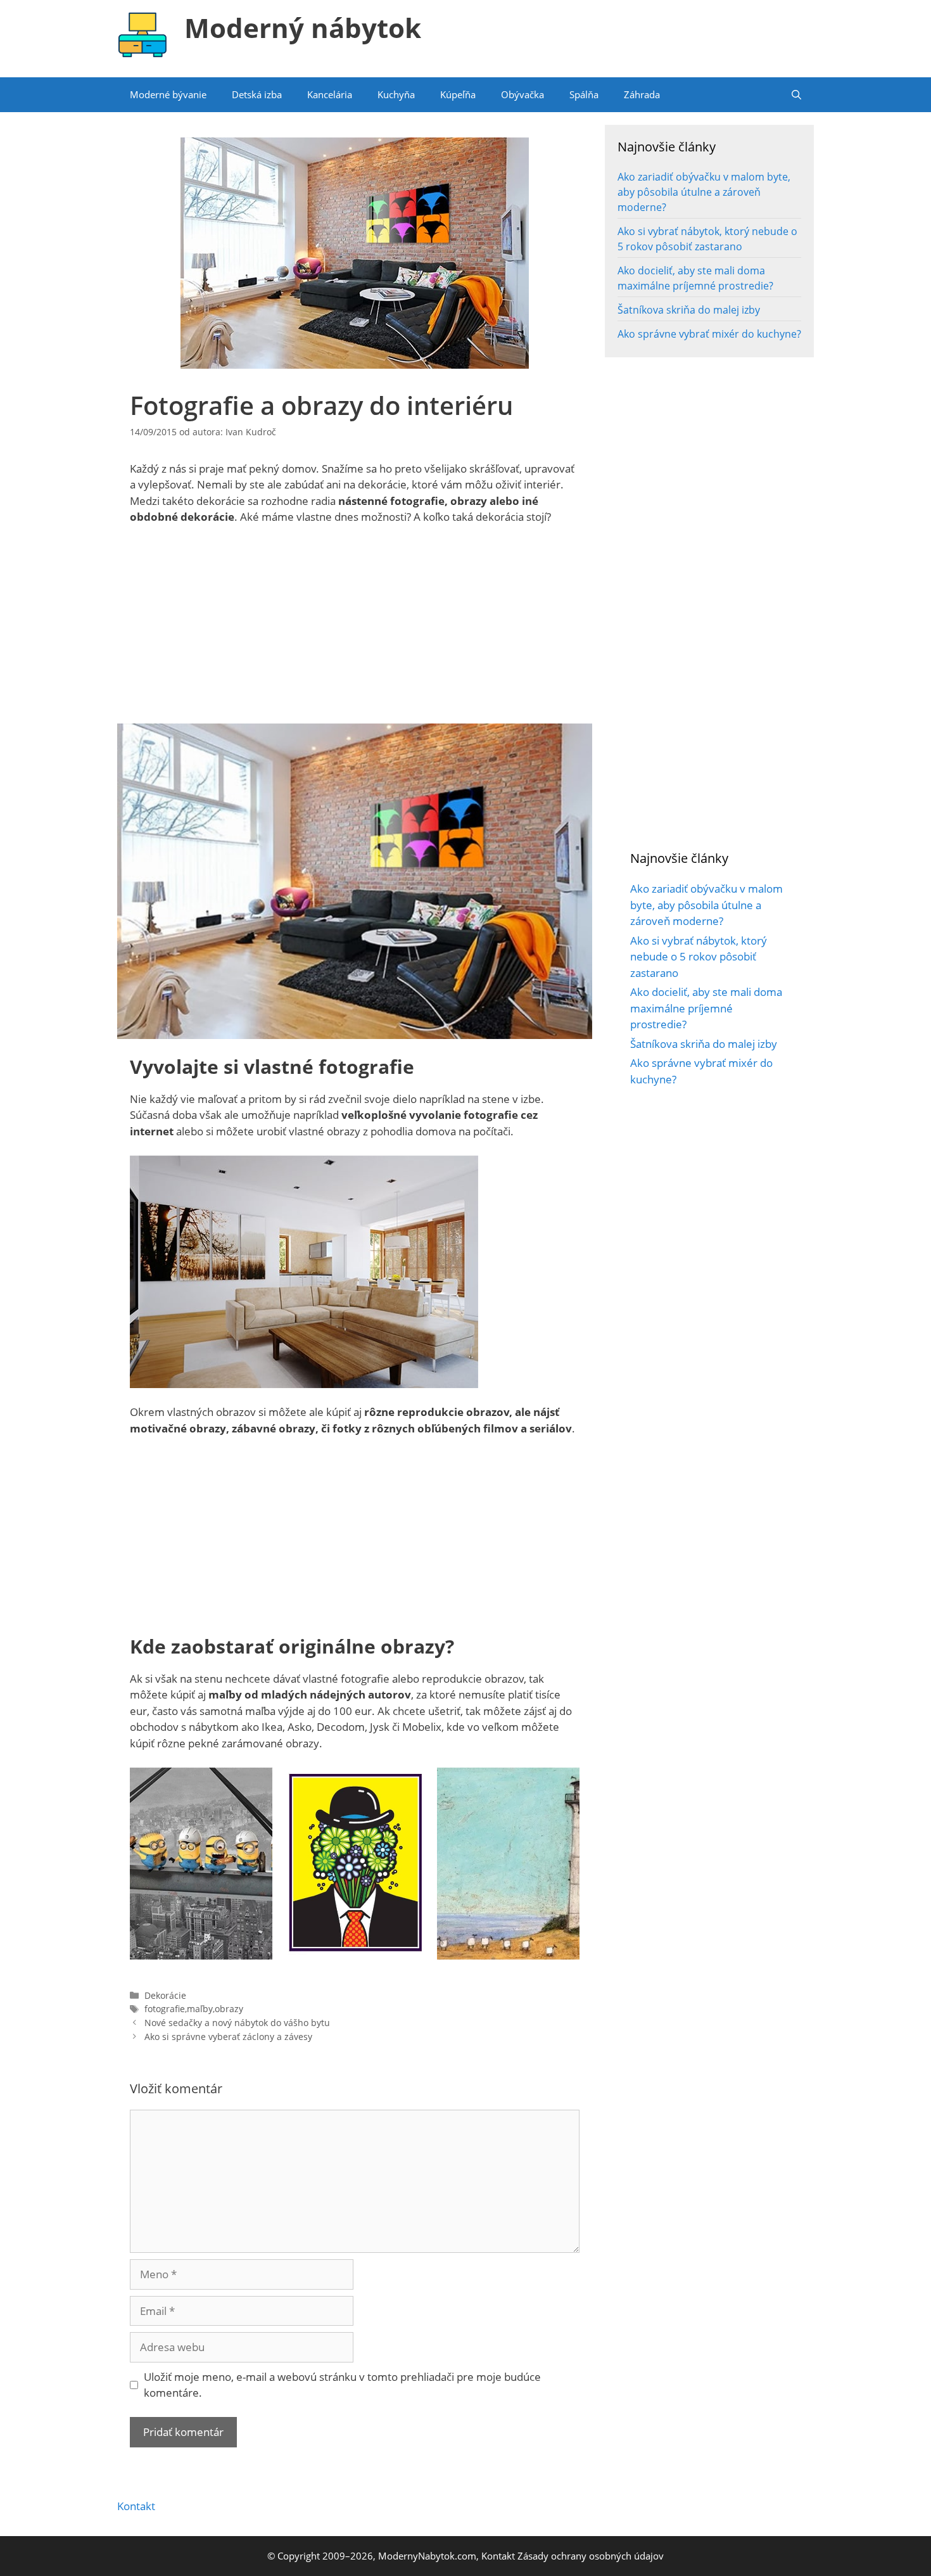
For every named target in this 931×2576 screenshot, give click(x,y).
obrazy (229, 2009)
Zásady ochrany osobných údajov (591, 2556)
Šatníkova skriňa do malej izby (689, 310)
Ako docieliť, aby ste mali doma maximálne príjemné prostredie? (706, 1008)
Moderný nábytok (303, 28)
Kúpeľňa (458, 94)
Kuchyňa (396, 94)
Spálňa (584, 94)
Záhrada (642, 94)
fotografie (165, 2009)
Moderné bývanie (168, 94)
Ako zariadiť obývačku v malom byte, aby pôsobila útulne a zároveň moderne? (704, 192)
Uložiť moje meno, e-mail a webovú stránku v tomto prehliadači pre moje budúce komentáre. (342, 2385)
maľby (200, 2009)
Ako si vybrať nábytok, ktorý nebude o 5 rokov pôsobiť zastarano (699, 957)
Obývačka (522, 94)
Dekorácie (165, 1995)
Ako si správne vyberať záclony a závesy (228, 2037)
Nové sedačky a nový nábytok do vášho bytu (237, 2023)
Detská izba (257, 94)
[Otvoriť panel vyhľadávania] (796, 95)
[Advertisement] (355, 630)
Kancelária (330, 94)
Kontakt (136, 2506)
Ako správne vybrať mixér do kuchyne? (709, 334)
